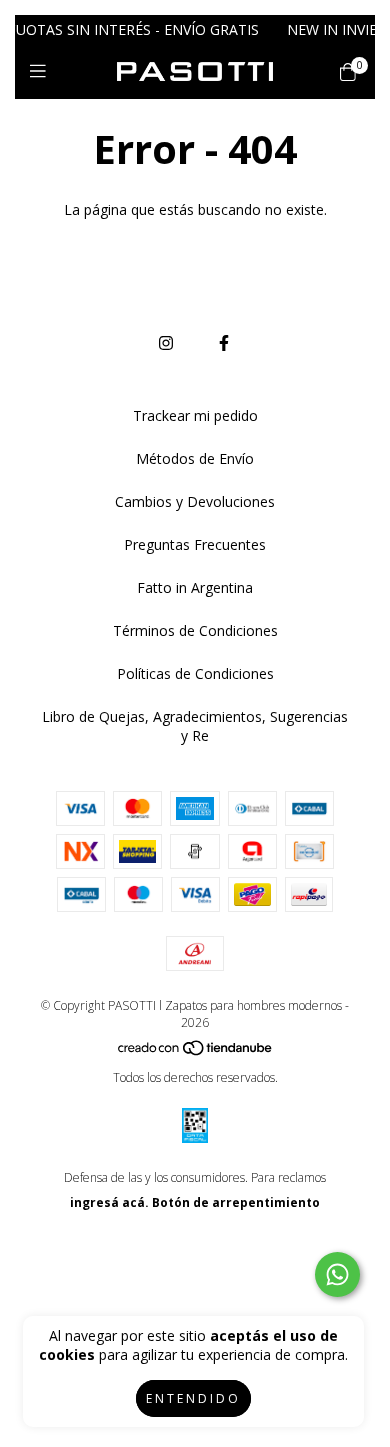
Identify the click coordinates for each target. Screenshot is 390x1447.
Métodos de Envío (195, 458)
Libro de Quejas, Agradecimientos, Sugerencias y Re (195, 726)
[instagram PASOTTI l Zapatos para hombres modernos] (166, 343)
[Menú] (42, 71)
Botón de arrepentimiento (236, 1202)
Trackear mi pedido (195, 415)
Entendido (193, 1398)
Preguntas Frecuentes (195, 544)
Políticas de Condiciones (195, 673)
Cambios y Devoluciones (195, 501)
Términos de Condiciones (195, 630)
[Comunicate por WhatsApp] (337, 1274)
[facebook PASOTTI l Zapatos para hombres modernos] (224, 343)
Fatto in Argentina (195, 587)
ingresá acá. (109, 1202)
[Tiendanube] (196, 1052)
